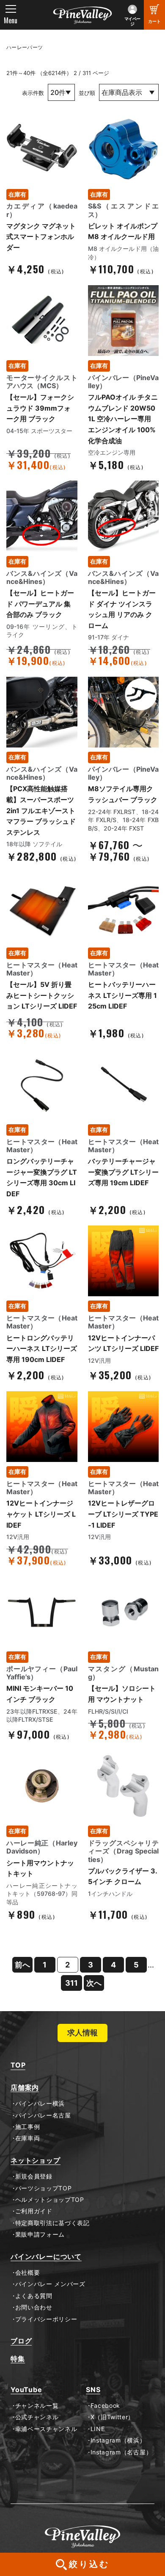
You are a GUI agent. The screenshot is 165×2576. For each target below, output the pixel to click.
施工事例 (27, 2127)
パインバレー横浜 (40, 2104)
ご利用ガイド (34, 2211)
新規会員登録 (34, 2176)
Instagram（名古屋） (121, 2452)
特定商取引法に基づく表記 (52, 2223)
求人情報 (82, 2033)
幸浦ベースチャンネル (46, 2429)
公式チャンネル (37, 2417)
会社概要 (27, 2273)
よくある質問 (34, 2296)
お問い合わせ (34, 2307)
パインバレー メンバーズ (50, 2284)
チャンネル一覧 (37, 2406)
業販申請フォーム (40, 2234)
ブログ (21, 2341)
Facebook (105, 2406)
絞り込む (89, 2564)
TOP (18, 2065)
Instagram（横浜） (118, 2440)
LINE (98, 2429)
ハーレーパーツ (25, 47)
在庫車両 (27, 2138)
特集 (18, 2359)
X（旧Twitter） (112, 2417)
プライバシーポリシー (46, 2319)
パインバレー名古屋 (43, 2115)
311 (71, 1983)
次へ (94, 1983)
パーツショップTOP (44, 2188)
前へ (22, 1965)
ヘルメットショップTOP (50, 2200)
